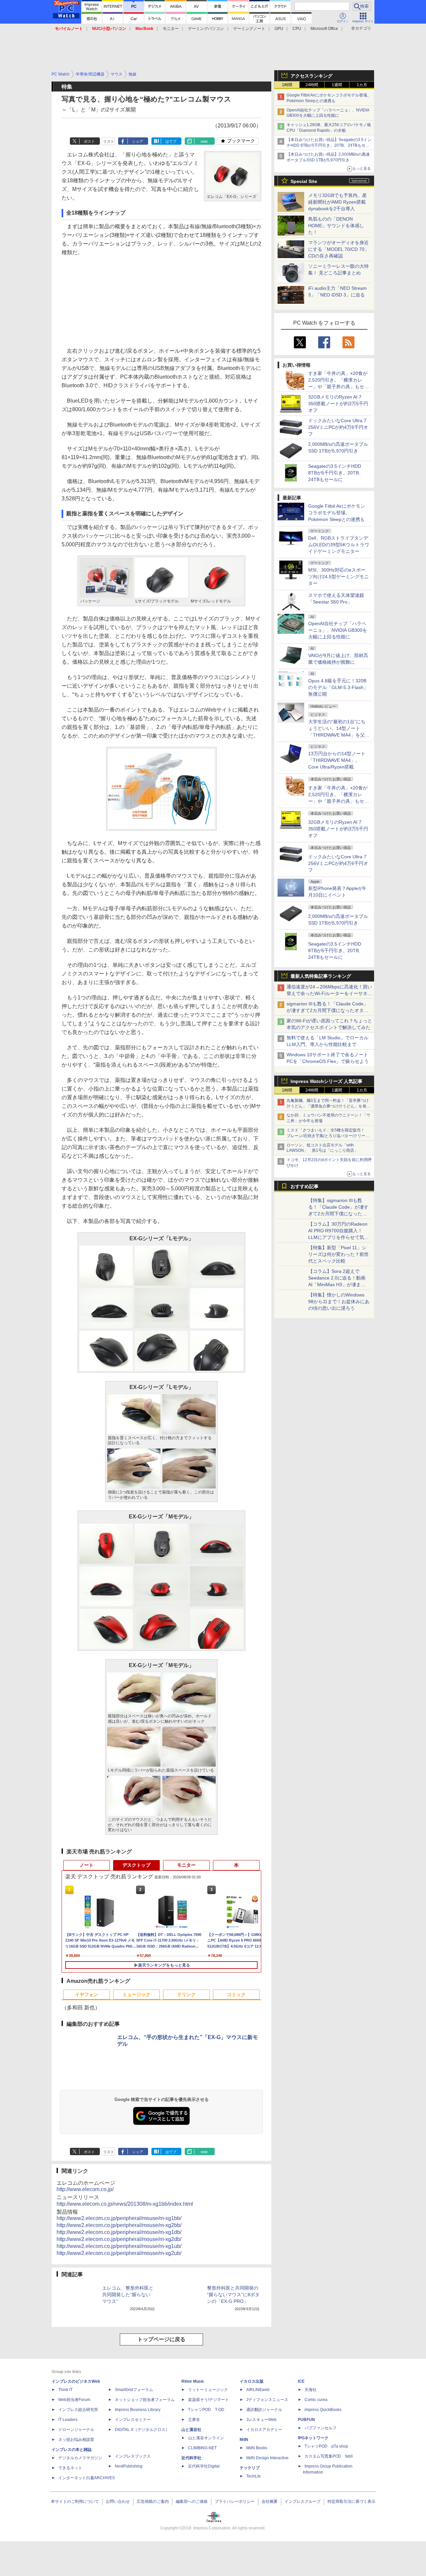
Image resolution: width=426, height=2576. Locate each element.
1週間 (337, 85)
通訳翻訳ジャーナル (264, 2410)
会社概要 (270, 2501)
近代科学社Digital (204, 2466)
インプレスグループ (303, 2501)
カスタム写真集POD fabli (329, 2456)
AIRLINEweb (258, 2390)
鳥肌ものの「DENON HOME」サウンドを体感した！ (336, 226)
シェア (138, 141)
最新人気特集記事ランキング (321, 976)
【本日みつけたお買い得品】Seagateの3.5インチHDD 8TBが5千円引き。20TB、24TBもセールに (329, 145)
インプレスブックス (133, 2456)
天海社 (311, 2390)
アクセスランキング (312, 76)
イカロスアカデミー (264, 2430)
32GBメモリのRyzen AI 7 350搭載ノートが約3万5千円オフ (338, 404)
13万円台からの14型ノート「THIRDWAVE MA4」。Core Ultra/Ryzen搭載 (337, 760)
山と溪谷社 (191, 2430)
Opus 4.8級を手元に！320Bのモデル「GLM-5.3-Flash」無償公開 (338, 687)
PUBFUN (306, 2420)
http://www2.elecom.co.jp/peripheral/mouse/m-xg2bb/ (119, 2225)
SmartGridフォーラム (134, 2390)
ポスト (89, 141)
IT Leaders (68, 2420)
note (204, 141)
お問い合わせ (118, 2501)
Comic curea (316, 2400)
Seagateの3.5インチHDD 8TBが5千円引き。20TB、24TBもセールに (336, 473)
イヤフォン (87, 1994)
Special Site (304, 181)
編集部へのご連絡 (192, 2501)
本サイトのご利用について (75, 2501)
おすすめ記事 (305, 1186)
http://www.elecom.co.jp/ (85, 2189)
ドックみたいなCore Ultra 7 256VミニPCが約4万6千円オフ (338, 427)
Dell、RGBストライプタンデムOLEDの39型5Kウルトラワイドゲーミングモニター (339, 545)
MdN (244, 2440)
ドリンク (186, 1994)
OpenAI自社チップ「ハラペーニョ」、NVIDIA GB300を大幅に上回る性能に (338, 630)
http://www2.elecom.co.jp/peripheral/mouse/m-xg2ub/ (119, 2253)
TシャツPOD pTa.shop (326, 2446)
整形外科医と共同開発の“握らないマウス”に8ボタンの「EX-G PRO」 (233, 2295)
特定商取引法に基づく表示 (351, 2501)
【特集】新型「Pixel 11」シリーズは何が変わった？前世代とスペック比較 (338, 1254)
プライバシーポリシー (235, 2501)
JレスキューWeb (261, 2420)
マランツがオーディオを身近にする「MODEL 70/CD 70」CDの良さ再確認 (339, 249)
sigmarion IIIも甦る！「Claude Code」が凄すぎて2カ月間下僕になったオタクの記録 (327, 1010)
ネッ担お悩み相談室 (76, 2440)
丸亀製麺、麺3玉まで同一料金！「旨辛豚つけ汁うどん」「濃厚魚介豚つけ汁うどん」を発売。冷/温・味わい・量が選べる (328, 1106)
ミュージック (136, 1994)
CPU (297, 29)
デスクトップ (136, 1865)
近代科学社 (191, 2458)
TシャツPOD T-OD (206, 2410)
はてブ (171, 141)
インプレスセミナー (133, 2420)
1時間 (287, 85)
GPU (279, 29)
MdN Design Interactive (267, 2458)
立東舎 (194, 2420)
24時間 (312, 85)
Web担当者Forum (74, 2400)
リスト (109, 141)
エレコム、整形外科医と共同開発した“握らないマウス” (128, 2295)
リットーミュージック (208, 2390)
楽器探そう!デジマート (209, 2400)
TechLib (253, 2476)
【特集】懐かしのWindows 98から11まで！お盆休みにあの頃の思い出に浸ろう (339, 1301)
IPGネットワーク (313, 2438)
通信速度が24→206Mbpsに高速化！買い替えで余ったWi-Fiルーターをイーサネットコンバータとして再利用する (329, 993)
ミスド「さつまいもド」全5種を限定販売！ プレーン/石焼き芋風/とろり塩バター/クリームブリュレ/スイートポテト (328, 1136)
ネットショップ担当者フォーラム (145, 2400)
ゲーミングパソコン (206, 29)
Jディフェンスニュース (267, 2400)
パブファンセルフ (320, 2428)
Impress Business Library (138, 2410)
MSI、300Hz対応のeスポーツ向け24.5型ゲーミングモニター (338, 577)
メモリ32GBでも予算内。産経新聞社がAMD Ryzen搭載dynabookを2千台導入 (337, 202)
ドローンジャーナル (76, 2430)
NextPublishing (129, 2466)
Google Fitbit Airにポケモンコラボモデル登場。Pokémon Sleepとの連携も (337, 513)
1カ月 (362, 85)
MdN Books (257, 2448)
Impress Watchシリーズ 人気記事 (326, 1081)
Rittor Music (193, 2381)
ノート (87, 1865)
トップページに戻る (161, 2339)
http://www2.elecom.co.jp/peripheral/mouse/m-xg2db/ (119, 2239)
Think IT (65, 2390)
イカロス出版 (252, 2381)
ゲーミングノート (249, 29)
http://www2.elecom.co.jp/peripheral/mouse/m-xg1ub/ (119, 2246)
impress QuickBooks (323, 2410)
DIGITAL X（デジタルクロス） (142, 2430)
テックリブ (250, 2468)
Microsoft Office (324, 29)
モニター (171, 29)
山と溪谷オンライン (206, 2438)
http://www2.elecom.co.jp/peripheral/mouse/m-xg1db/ (119, 2232)
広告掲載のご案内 (153, 2501)
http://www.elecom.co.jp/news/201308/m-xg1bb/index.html (125, 2204)
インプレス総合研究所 (78, 2410)
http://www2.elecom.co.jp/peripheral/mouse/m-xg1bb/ (119, 2218)
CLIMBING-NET (202, 2448)
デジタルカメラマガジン (80, 2458)
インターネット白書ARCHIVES (87, 2478)
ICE (301, 2381)
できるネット (70, 2468)
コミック (236, 1994)
